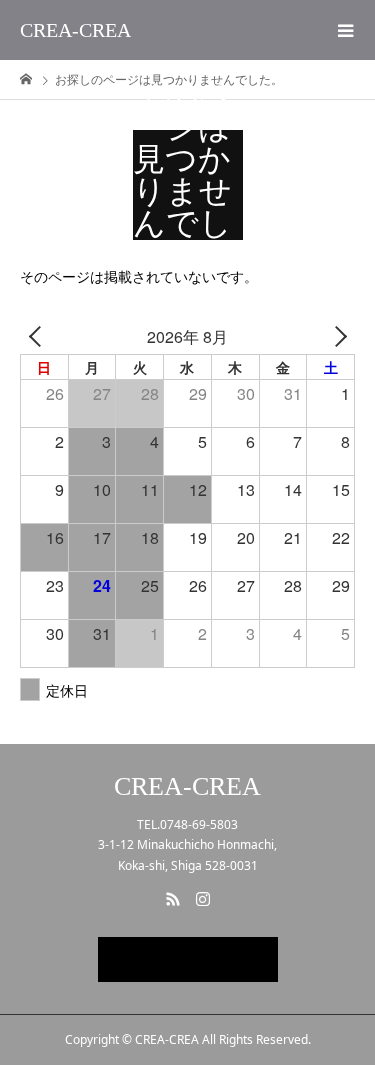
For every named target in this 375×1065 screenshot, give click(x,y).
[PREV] (39, 336)
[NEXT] (336, 336)
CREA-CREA (75, 30)
